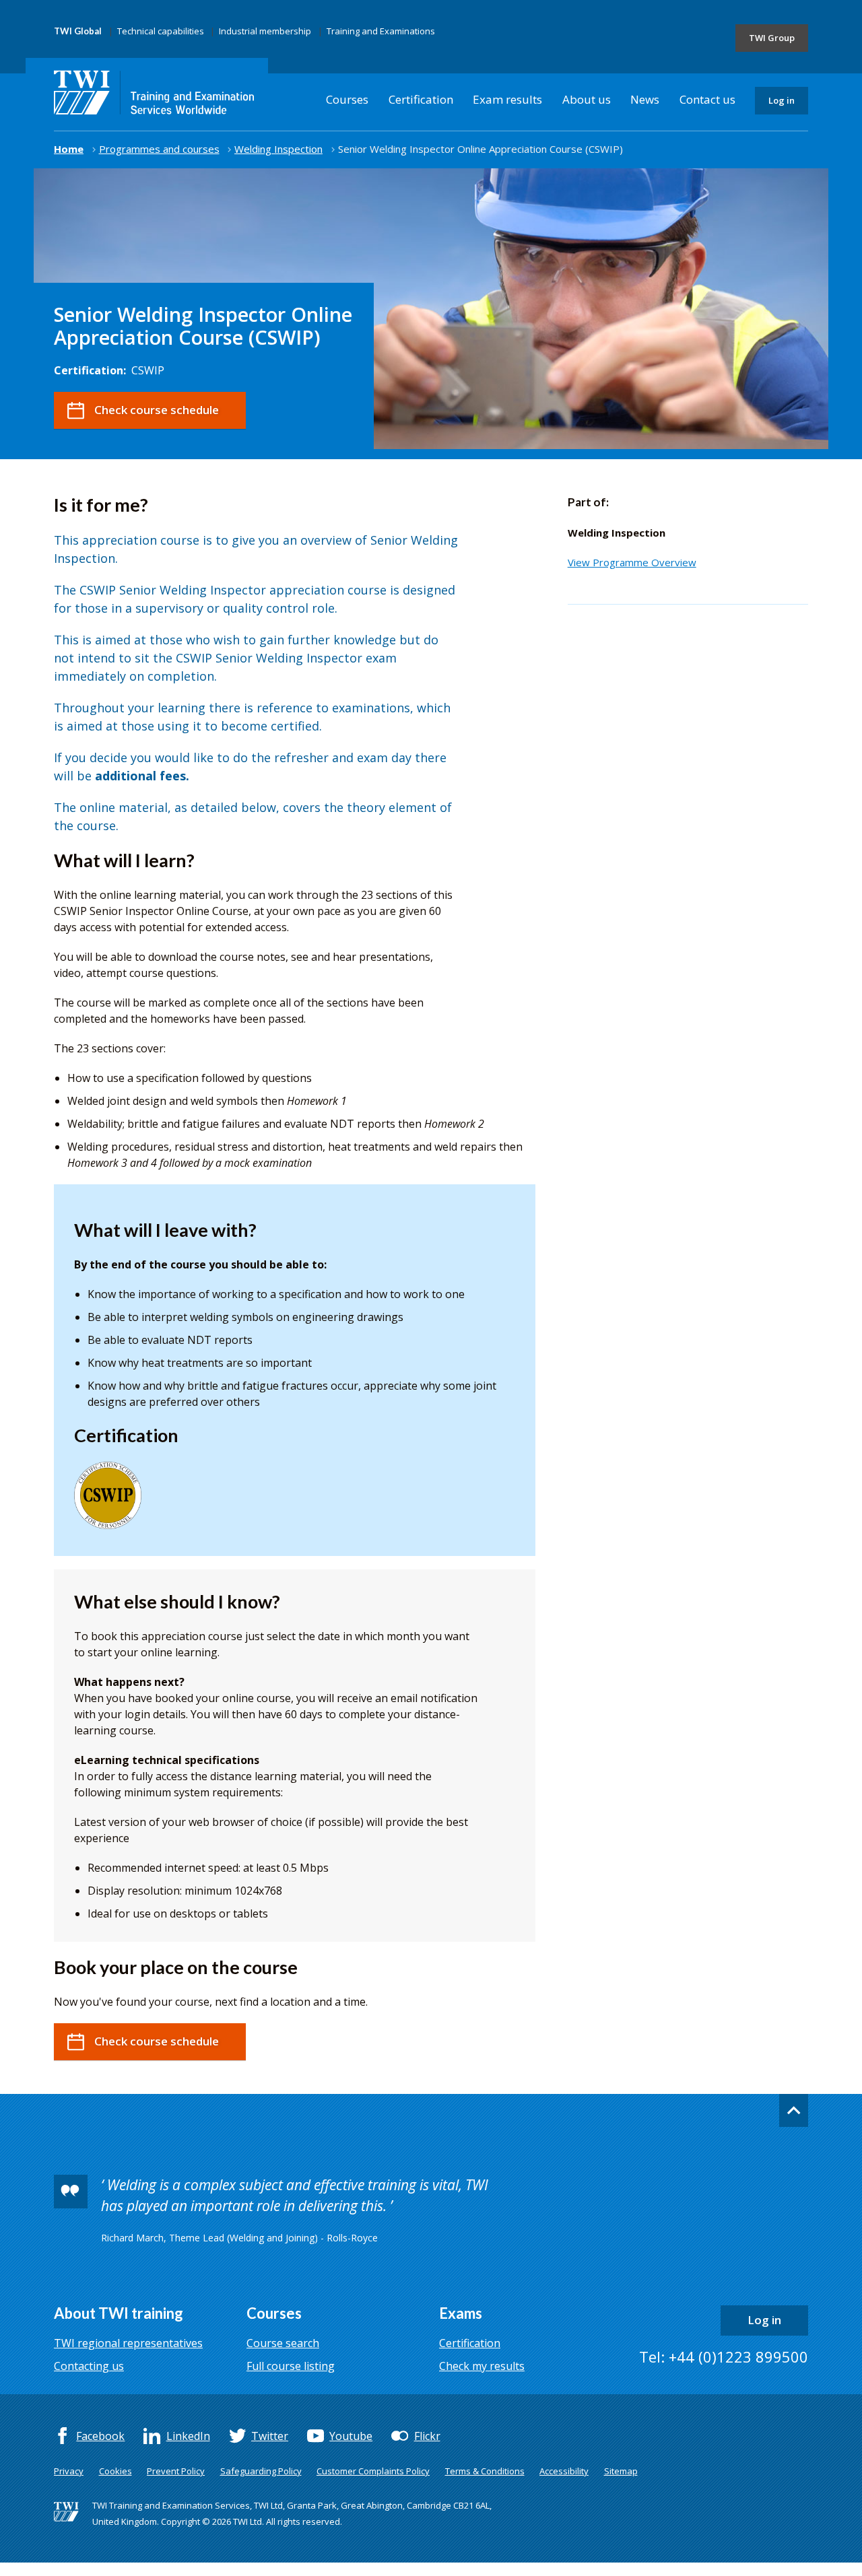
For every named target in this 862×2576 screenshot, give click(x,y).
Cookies (115, 2471)
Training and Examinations (381, 31)
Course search (283, 2343)
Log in (782, 100)
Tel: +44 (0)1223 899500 (724, 2357)
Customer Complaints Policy (373, 2471)
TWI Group (772, 38)
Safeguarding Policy (261, 2471)
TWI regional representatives (128, 2343)
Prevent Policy (176, 2471)
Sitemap (621, 2471)
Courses (347, 99)
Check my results (482, 2366)
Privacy (69, 2471)
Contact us (707, 99)
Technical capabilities (161, 31)
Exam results (507, 99)
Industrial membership (265, 31)
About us (587, 99)
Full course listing (291, 2366)
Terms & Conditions (485, 2471)
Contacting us (89, 2366)
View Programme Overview (632, 562)
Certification (421, 99)
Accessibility (564, 2471)
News (645, 99)
